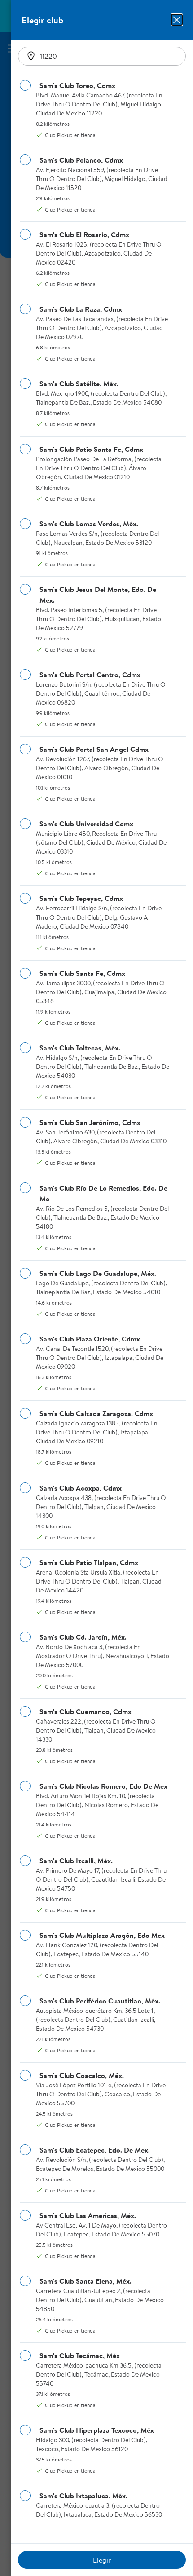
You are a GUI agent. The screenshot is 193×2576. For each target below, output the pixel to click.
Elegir (102, 2560)
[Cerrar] (177, 20)
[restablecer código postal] (31, 56)
